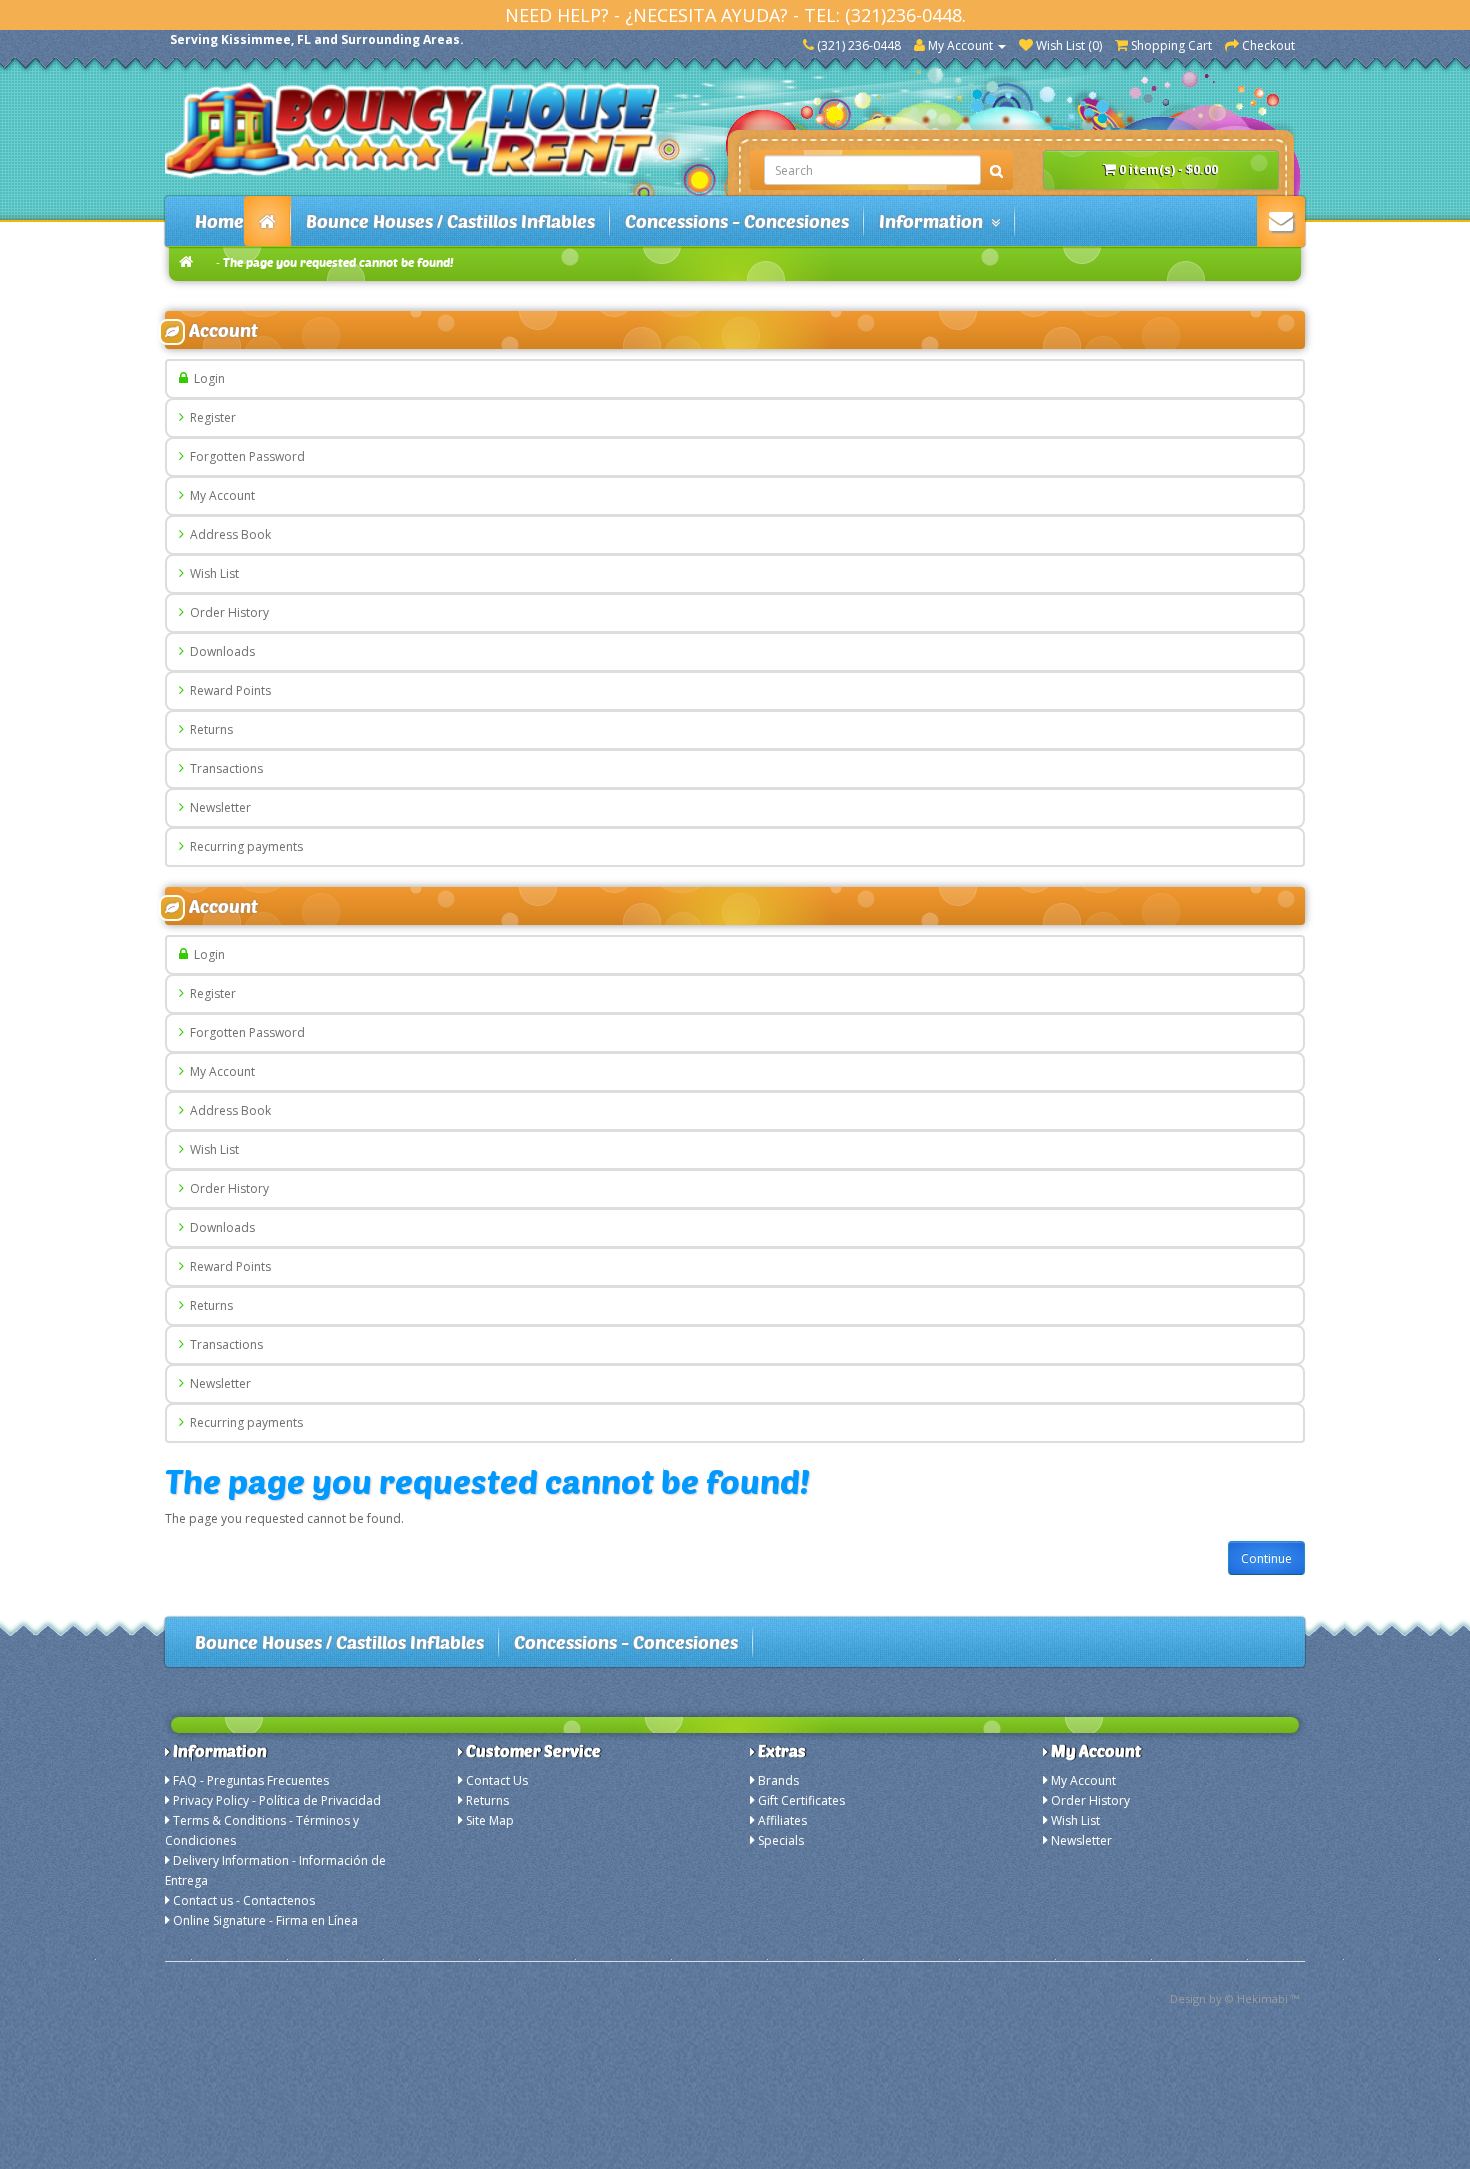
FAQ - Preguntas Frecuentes (251, 1780)
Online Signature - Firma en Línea (265, 1920)
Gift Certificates (801, 1800)
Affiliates (782, 1820)
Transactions (223, 768)
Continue (1266, 1558)
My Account (219, 495)
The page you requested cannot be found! (338, 262)
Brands (778, 1780)
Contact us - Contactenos (244, 1900)
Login (206, 378)
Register (210, 417)
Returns (208, 729)
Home (219, 221)
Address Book (227, 534)
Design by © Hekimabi (1229, 1998)
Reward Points (227, 690)
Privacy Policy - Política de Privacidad (277, 1800)
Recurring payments (243, 846)
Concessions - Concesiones (737, 221)
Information (935, 221)
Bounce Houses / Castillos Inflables (450, 221)
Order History (226, 612)
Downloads (219, 651)
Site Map (490, 1820)
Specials (781, 1840)
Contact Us (497, 1780)
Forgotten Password (244, 456)
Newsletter (217, 807)
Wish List (211, 573)
